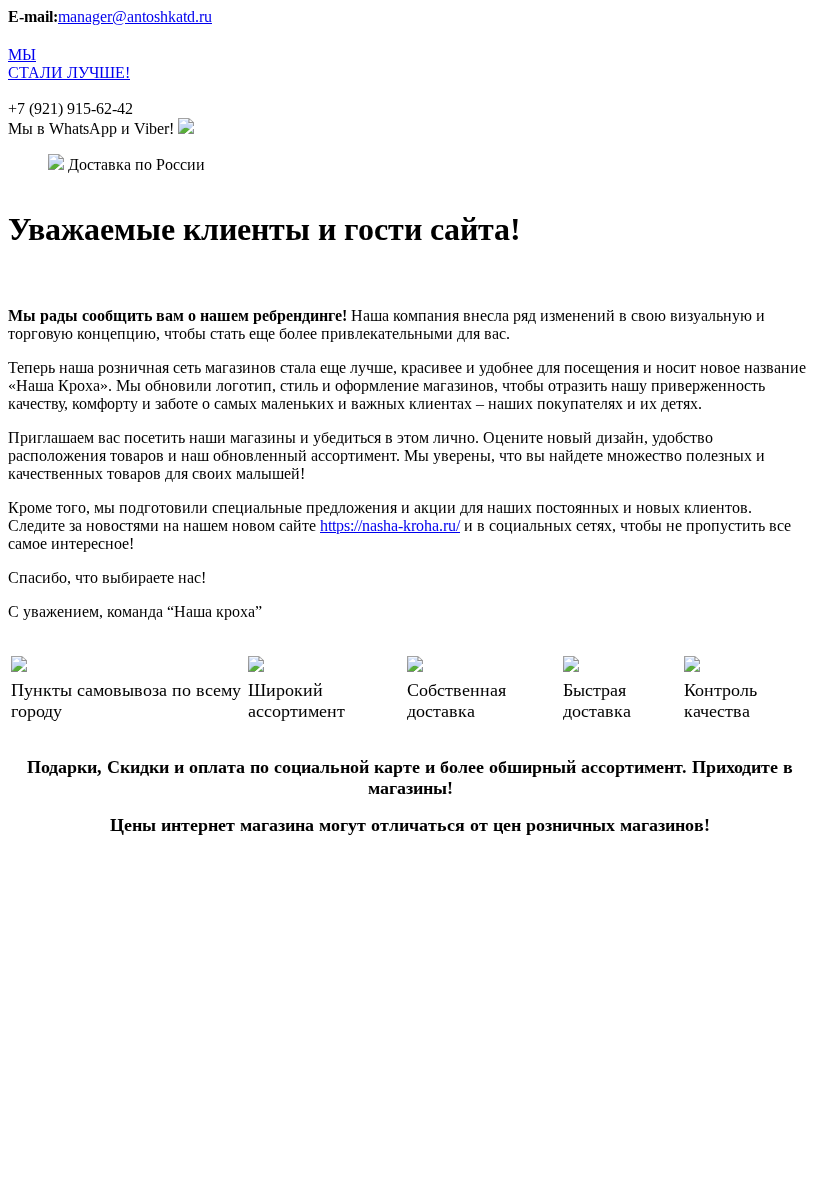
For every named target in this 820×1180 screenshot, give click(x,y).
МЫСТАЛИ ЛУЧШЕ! (69, 63)
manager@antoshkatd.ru (135, 16)
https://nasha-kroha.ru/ (390, 525)
